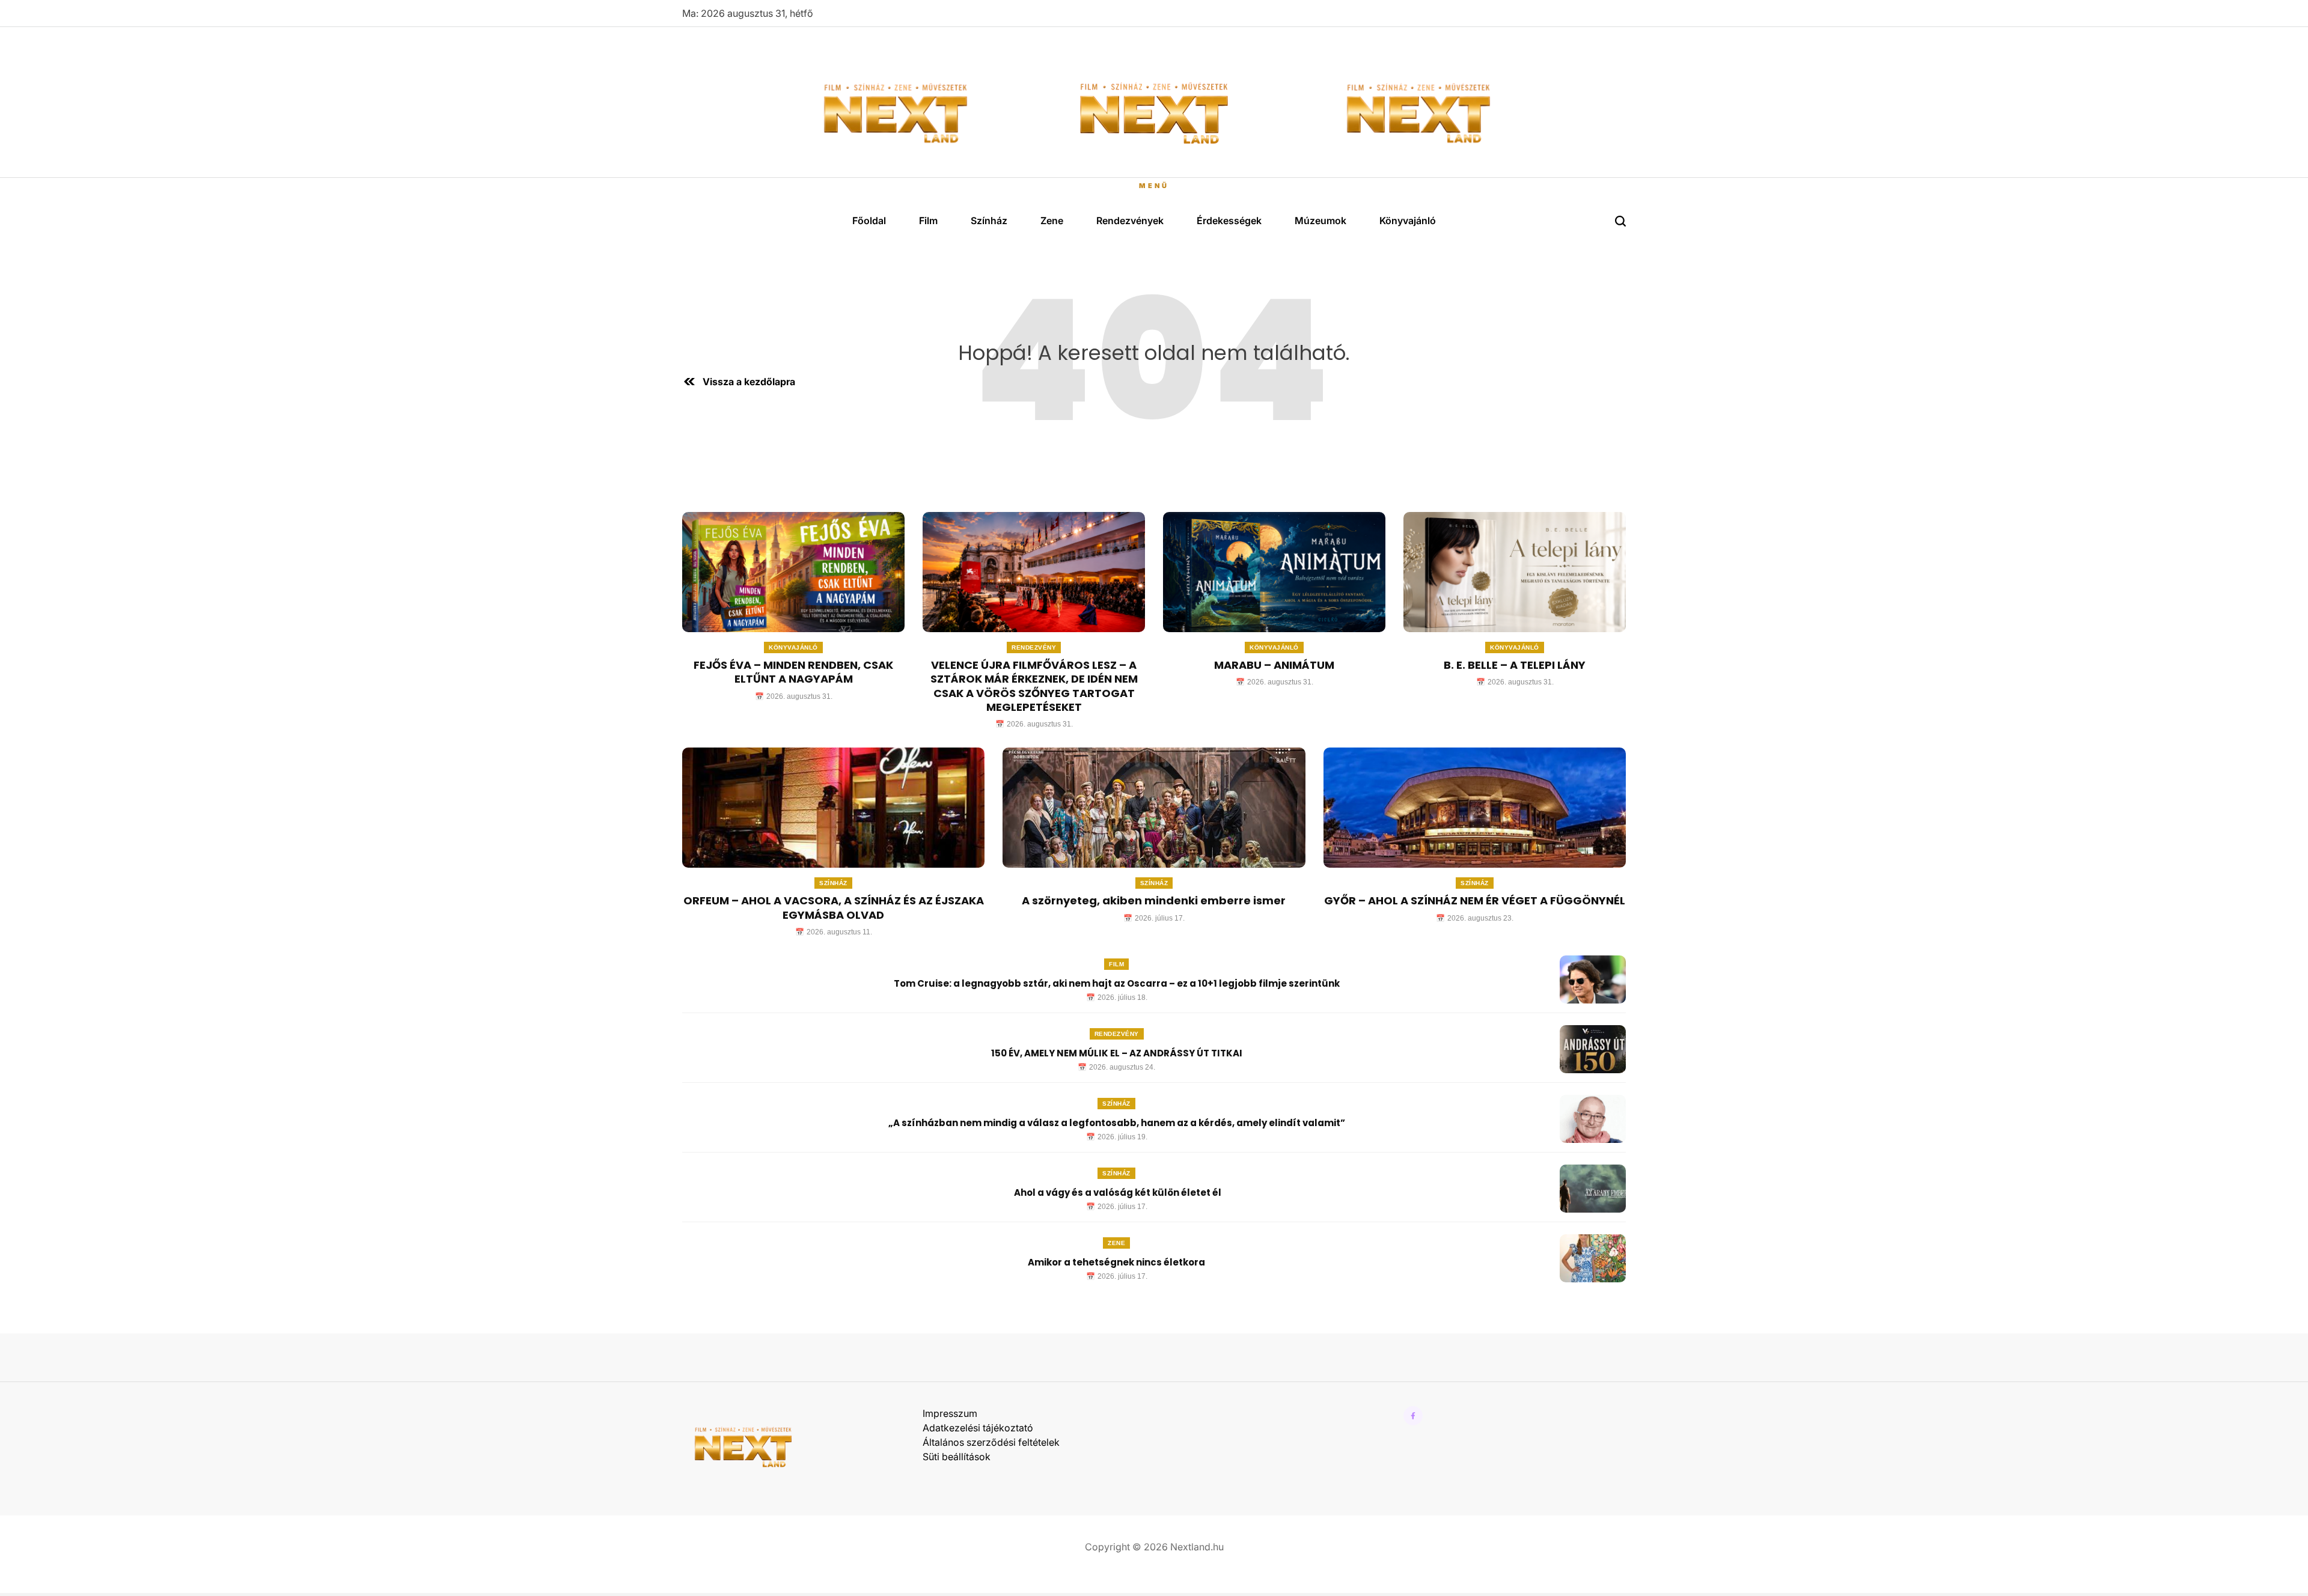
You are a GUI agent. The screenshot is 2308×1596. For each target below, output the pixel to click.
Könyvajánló (1408, 221)
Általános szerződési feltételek (991, 1442)
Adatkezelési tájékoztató (978, 1428)
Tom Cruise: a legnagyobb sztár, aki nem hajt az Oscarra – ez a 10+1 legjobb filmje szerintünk (1117, 983)
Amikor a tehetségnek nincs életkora (1116, 1262)
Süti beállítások (957, 1457)
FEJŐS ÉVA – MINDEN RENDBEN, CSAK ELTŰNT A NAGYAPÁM (793, 672)
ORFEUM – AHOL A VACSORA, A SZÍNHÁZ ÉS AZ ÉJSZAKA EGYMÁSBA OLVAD (834, 907)
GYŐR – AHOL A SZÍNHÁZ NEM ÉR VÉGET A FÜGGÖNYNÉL (1475, 900)
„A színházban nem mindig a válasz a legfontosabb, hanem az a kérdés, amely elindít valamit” (1117, 1123)
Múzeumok (1320, 221)
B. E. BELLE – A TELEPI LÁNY (1515, 665)
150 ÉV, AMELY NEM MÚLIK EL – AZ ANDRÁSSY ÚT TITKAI (1117, 1053)
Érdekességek (1229, 221)
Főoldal (869, 221)
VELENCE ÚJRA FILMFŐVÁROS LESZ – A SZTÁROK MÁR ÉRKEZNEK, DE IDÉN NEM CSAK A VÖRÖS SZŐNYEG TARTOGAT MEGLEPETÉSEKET (1034, 686)
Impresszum (950, 1413)
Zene (1052, 221)
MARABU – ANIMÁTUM (1274, 665)
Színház (989, 221)
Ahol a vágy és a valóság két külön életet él (1117, 1192)
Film (928, 221)
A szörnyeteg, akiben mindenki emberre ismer (1154, 900)
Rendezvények (1130, 221)
